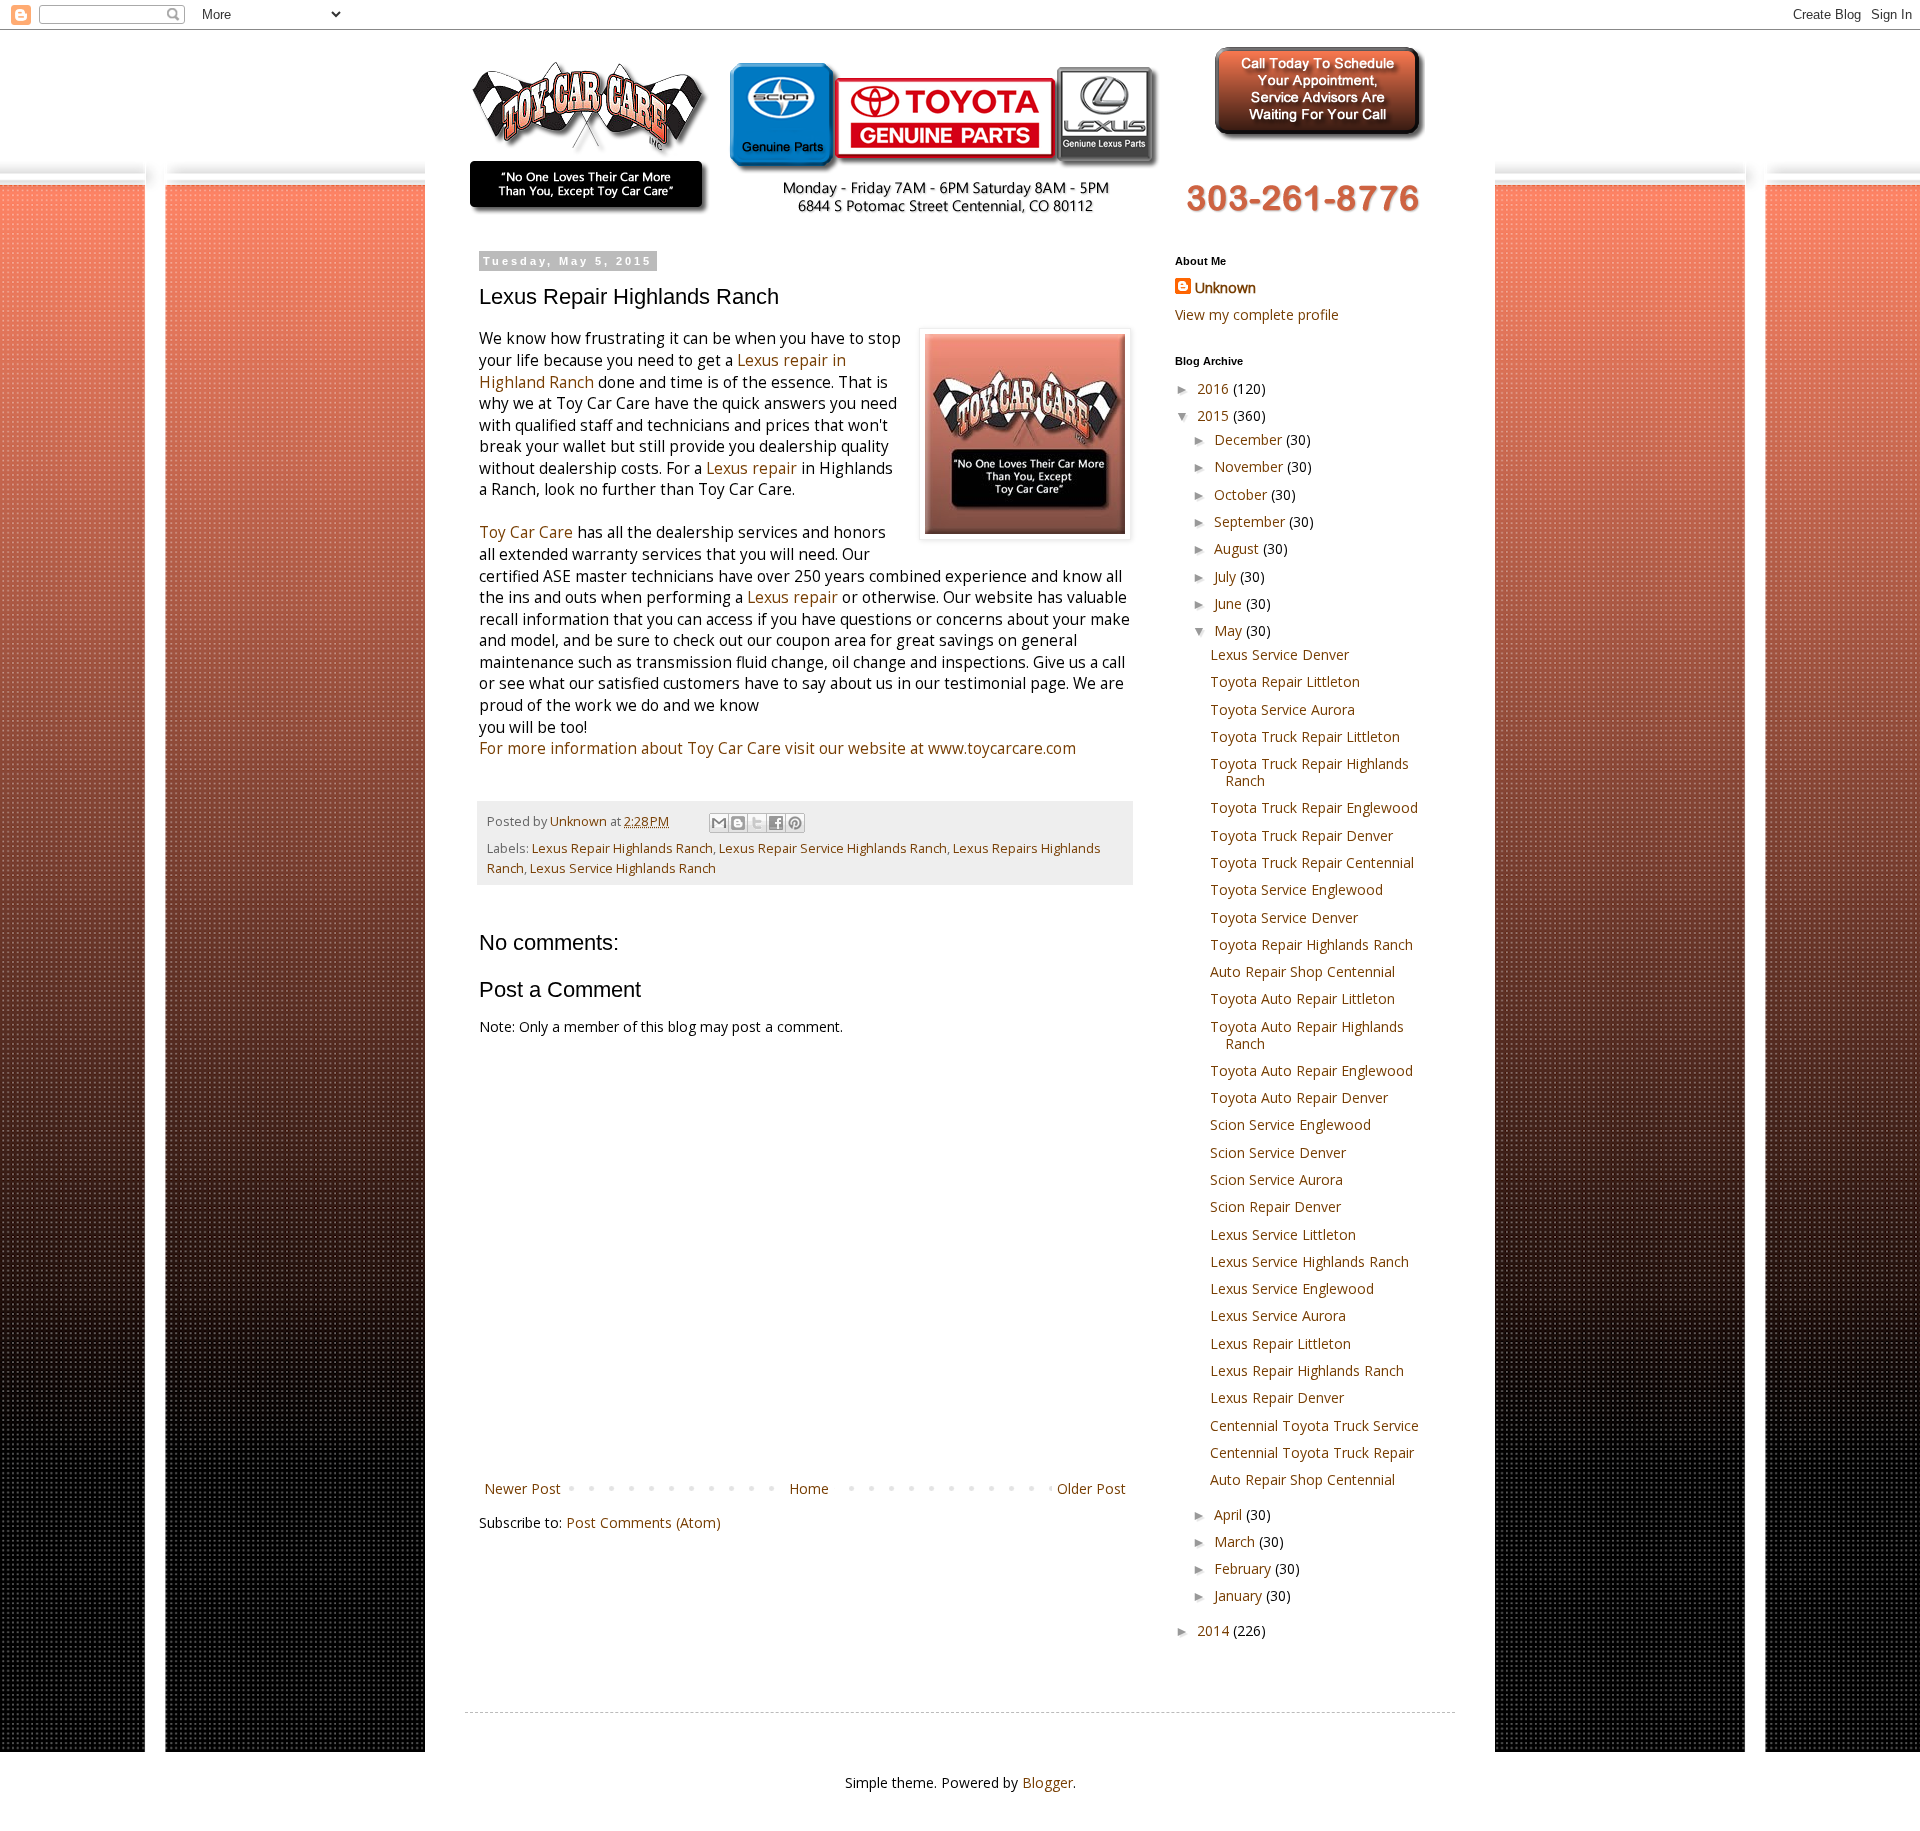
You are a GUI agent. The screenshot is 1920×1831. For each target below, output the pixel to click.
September (1251, 521)
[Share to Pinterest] (795, 823)
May (1230, 630)
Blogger (1047, 1782)
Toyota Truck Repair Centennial (1312, 862)
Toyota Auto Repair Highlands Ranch (1307, 1035)
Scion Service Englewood (1290, 1124)
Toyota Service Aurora (1282, 709)
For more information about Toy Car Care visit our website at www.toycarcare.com (777, 748)
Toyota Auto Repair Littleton (1302, 998)
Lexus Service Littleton (1283, 1234)
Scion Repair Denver (1275, 1206)
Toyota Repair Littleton (1285, 681)
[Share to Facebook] (776, 823)
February (1244, 1568)
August (1238, 548)
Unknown (1225, 287)
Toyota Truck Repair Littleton (1305, 736)
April (1230, 1514)
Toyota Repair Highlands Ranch (1311, 944)
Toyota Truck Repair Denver (1301, 835)
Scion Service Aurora (1276, 1179)
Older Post (1091, 1488)
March (1236, 1541)
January (1240, 1595)
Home (809, 1488)
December (1250, 439)
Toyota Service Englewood (1296, 889)
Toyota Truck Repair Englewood (1314, 807)
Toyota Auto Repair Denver (1299, 1097)
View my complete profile (1257, 314)
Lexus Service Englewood (1292, 1288)
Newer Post (522, 1488)
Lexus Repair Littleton (1280, 1343)
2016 (1215, 388)
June (1230, 603)
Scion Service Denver (1278, 1152)
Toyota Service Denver (1284, 917)
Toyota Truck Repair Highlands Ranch (1309, 772)
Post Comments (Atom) (643, 1522)
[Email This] (719, 823)
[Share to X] (757, 823)
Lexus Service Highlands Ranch (623, 868)
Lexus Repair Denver (1277, 1397)
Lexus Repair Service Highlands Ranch (833, 848)
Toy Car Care (526, 532)
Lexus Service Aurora (1278, 1315)
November (1250, 466)
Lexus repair (751, 468)
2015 (1215, 415)
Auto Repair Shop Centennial (1302, 971)
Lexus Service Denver (1279, 654)
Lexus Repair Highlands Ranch (622, 848)
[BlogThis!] (738, 823)
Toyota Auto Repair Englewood (1311, 1070)
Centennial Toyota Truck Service (1314, 1425)
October (1242, 494)
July (1227, 576)
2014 (1215, 1630)
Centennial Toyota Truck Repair (1312, 1452)
